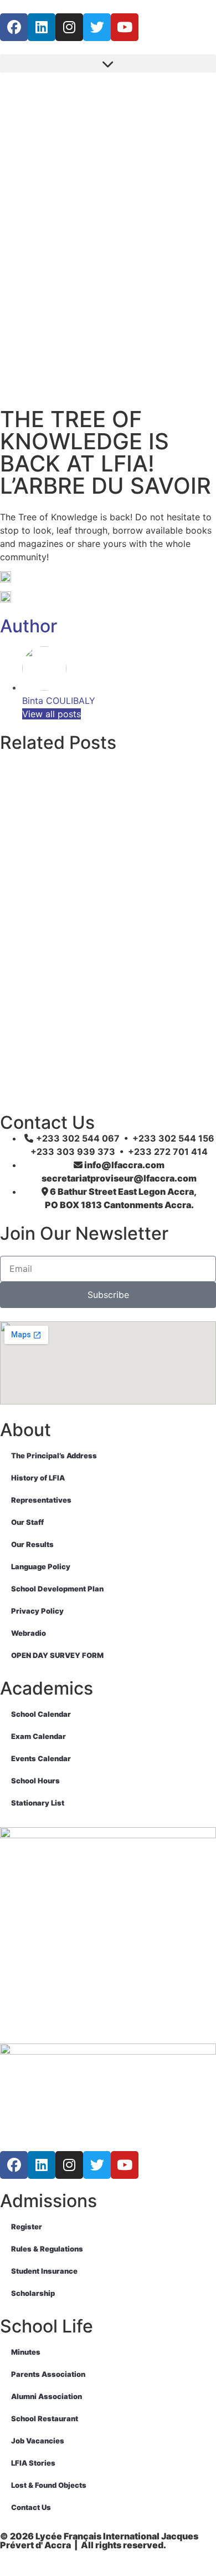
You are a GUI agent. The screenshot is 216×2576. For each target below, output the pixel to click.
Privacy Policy (37, 1611)
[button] (108, 64)
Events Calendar (41, 1758)
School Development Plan (57, 1589)
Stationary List (38, 1803)
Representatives (41, 1500)
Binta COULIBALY (59, 701)
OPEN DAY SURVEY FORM (57, 1655)
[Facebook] (14, 27)
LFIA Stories (33, 2463)
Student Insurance (44, 2271)
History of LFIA (38, 1478)
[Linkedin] (42, 27)
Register (27, 2227)
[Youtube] (125, 27)
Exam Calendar (38, 1736)
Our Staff (27, 1522)
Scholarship (33, 2293)
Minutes (26, 2352)
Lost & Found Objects (49, 2485)
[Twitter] (97, 27)
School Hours (35, 1781)
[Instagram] (69, 27)
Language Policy (41, 1566)
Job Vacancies (38, 2441)
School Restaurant (45, 2418)
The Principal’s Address (54, 1456)
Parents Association (48, 2374)
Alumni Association (47, 2396)
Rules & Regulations (47, 2249)
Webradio (29, 1633)
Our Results (32, 1544)
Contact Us (31, 2507)
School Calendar (41, 1714)
